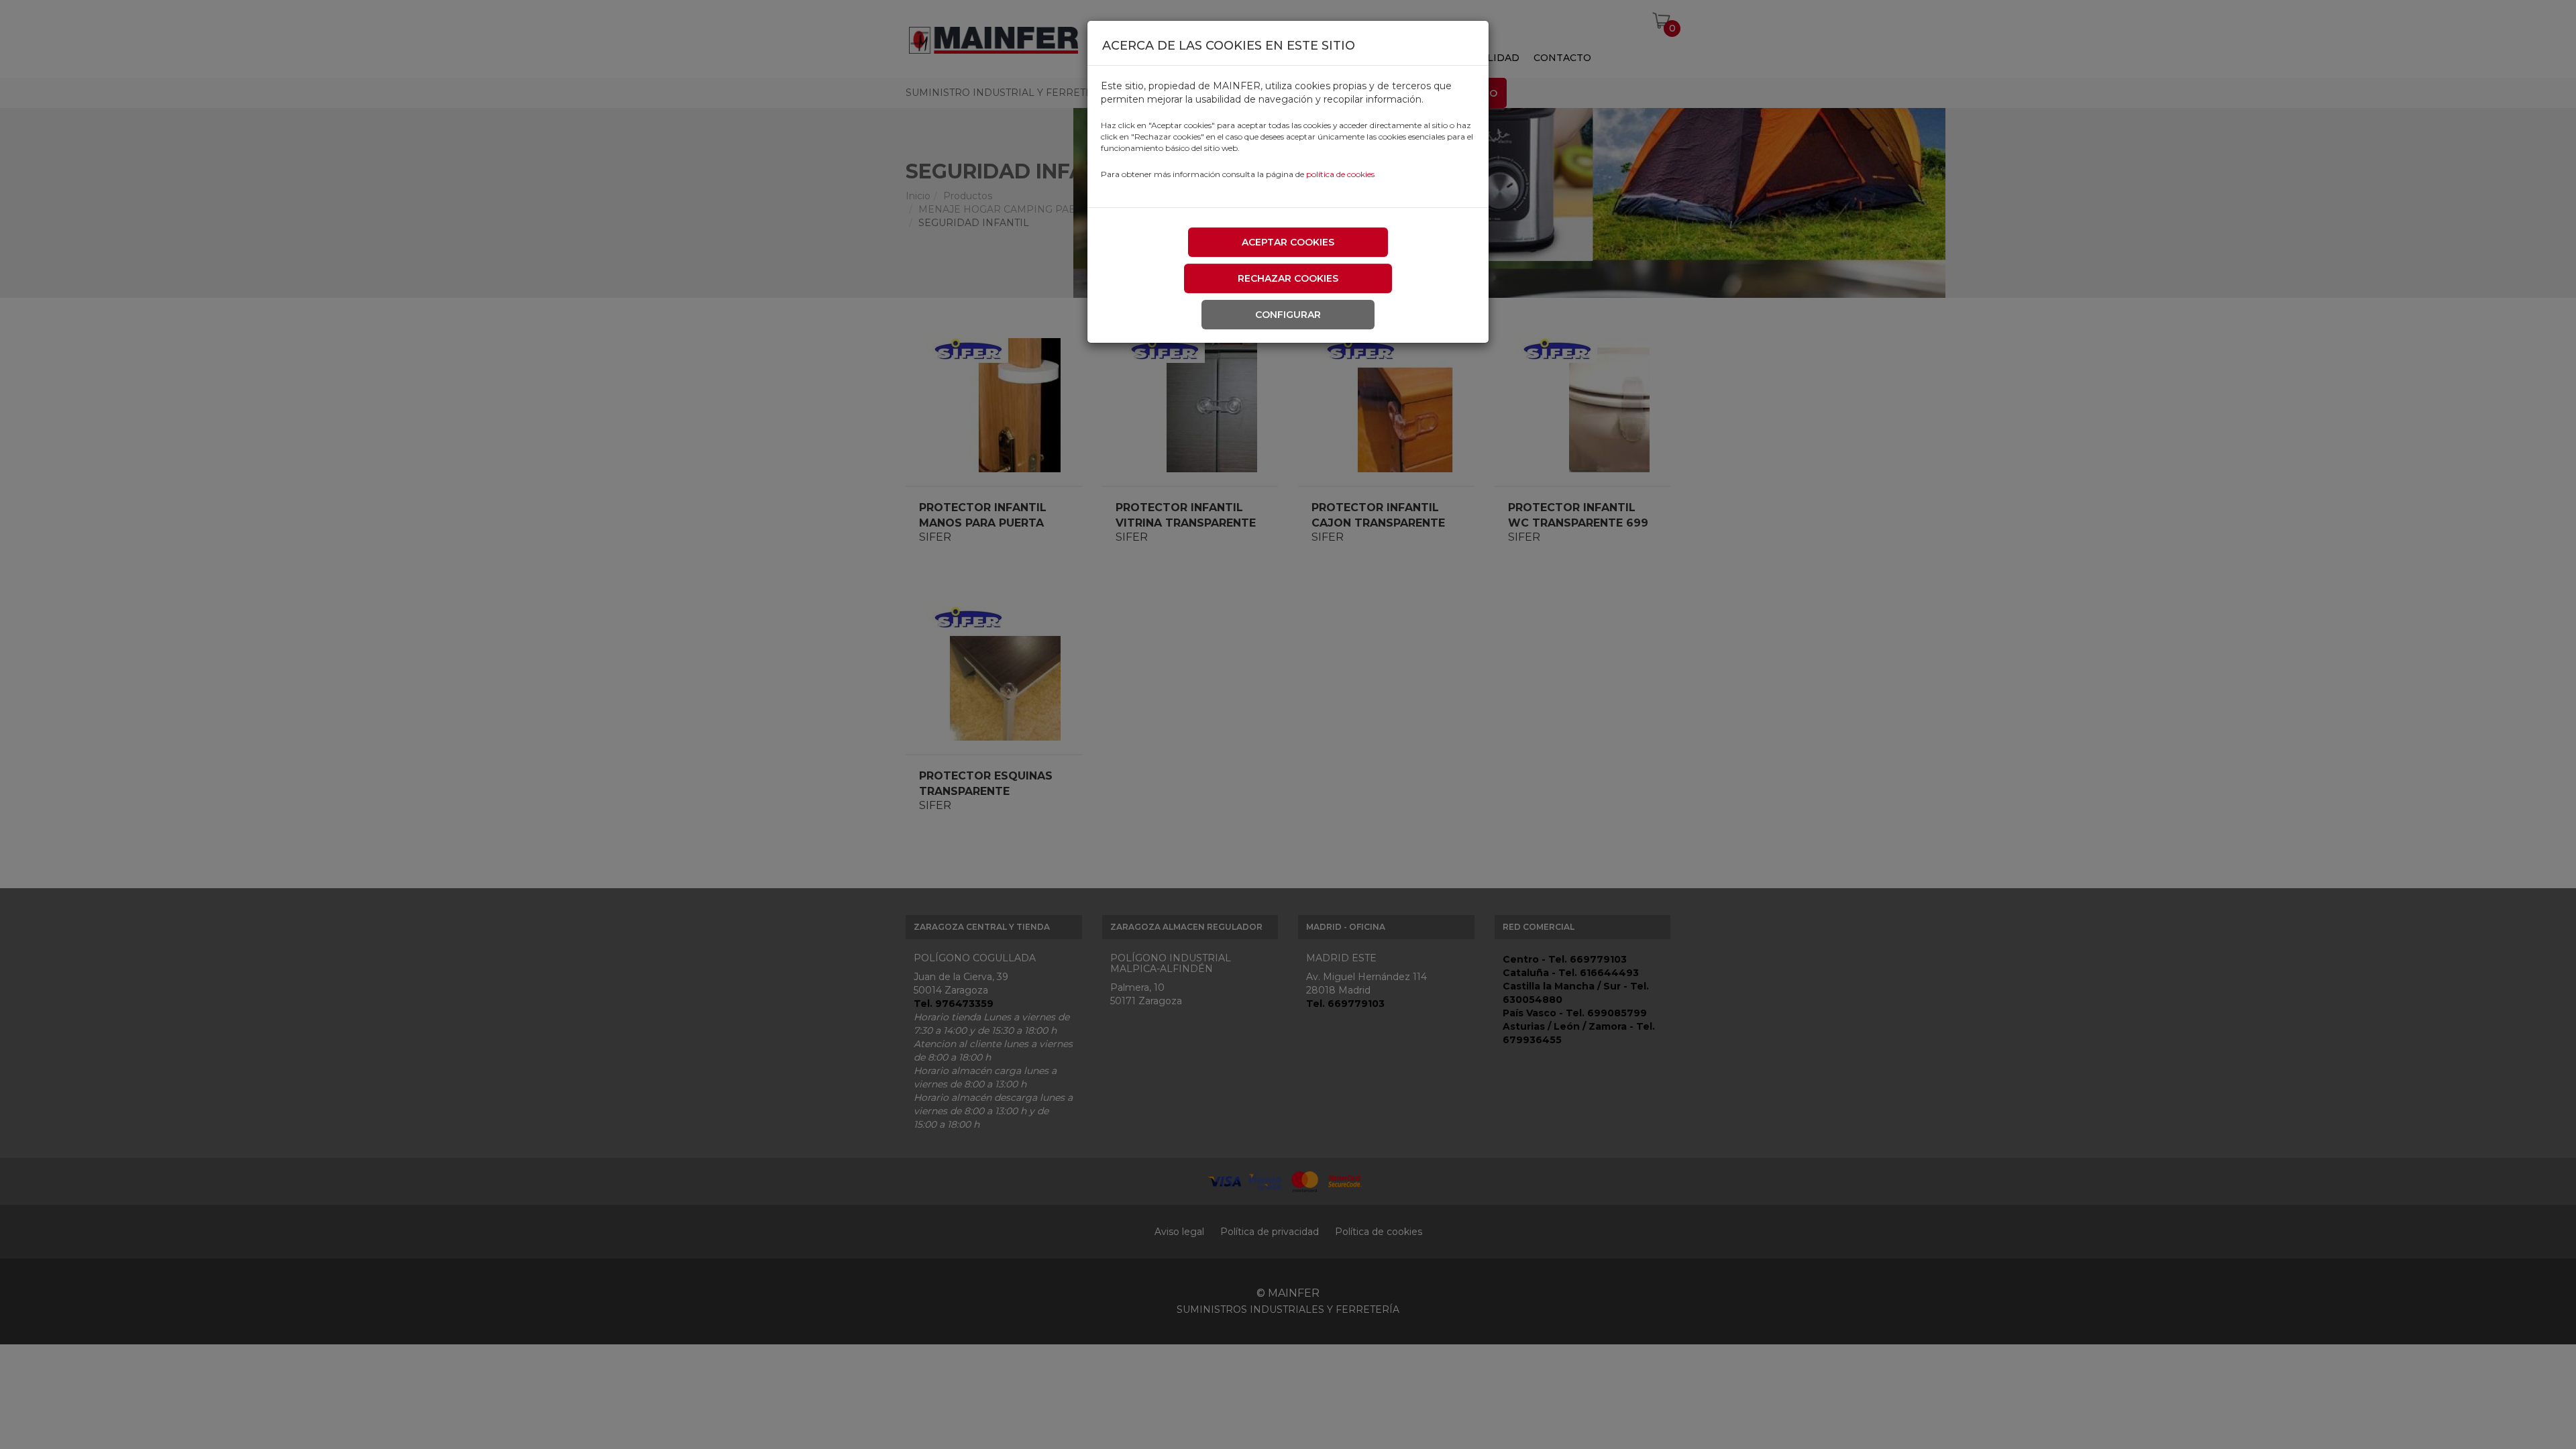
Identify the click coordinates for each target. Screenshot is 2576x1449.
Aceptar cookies (1288, 242)
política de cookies (1340, 174)
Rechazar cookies (1288, 278)
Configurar (1288, 315)
